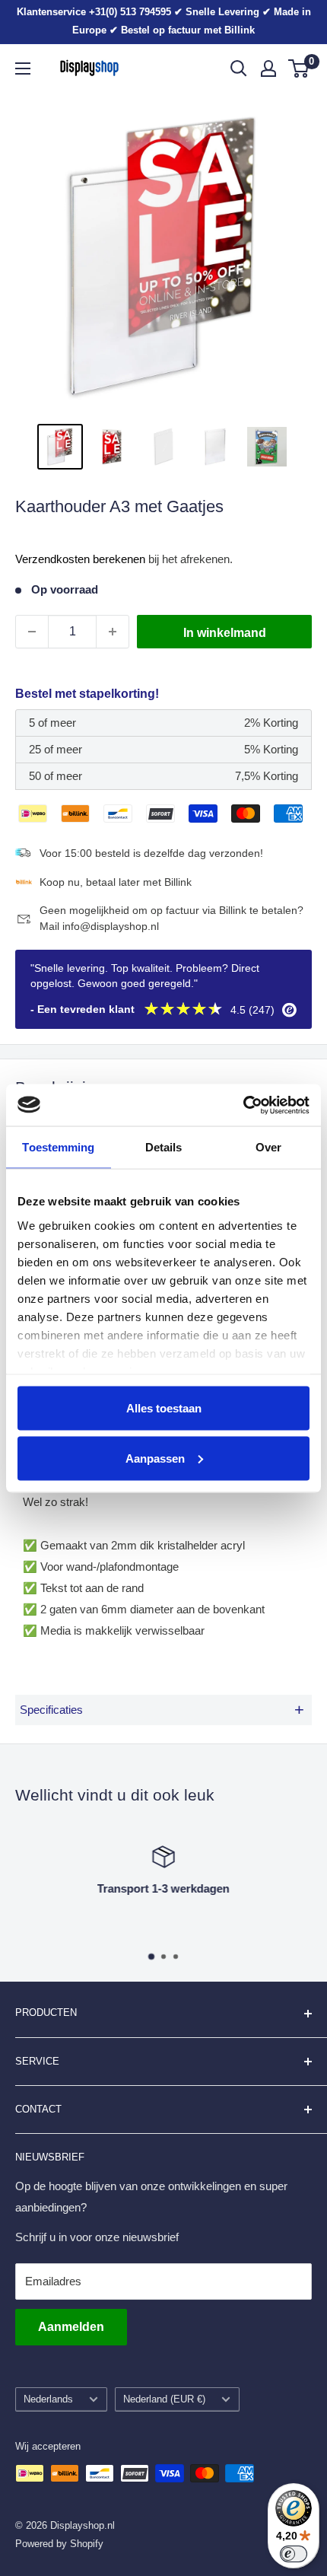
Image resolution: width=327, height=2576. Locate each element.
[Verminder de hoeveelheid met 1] (32, 632)
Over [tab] (268, 1147)
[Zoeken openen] (239, 68)
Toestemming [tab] (58, 1147)
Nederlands (48, 2399)
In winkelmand (225, 633)
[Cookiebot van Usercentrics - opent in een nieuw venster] (243, 1105)
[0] (299, 68)
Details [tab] (164, 1147)
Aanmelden (71, 2327)
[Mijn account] (268, 68)
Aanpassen (155, 1458)
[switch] (294, 2554)
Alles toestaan (164, 1408)
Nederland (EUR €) (164, 2399)
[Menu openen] (23, 68)
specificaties (162, 1710)
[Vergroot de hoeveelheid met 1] (113, 632)
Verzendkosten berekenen (80, 559)
